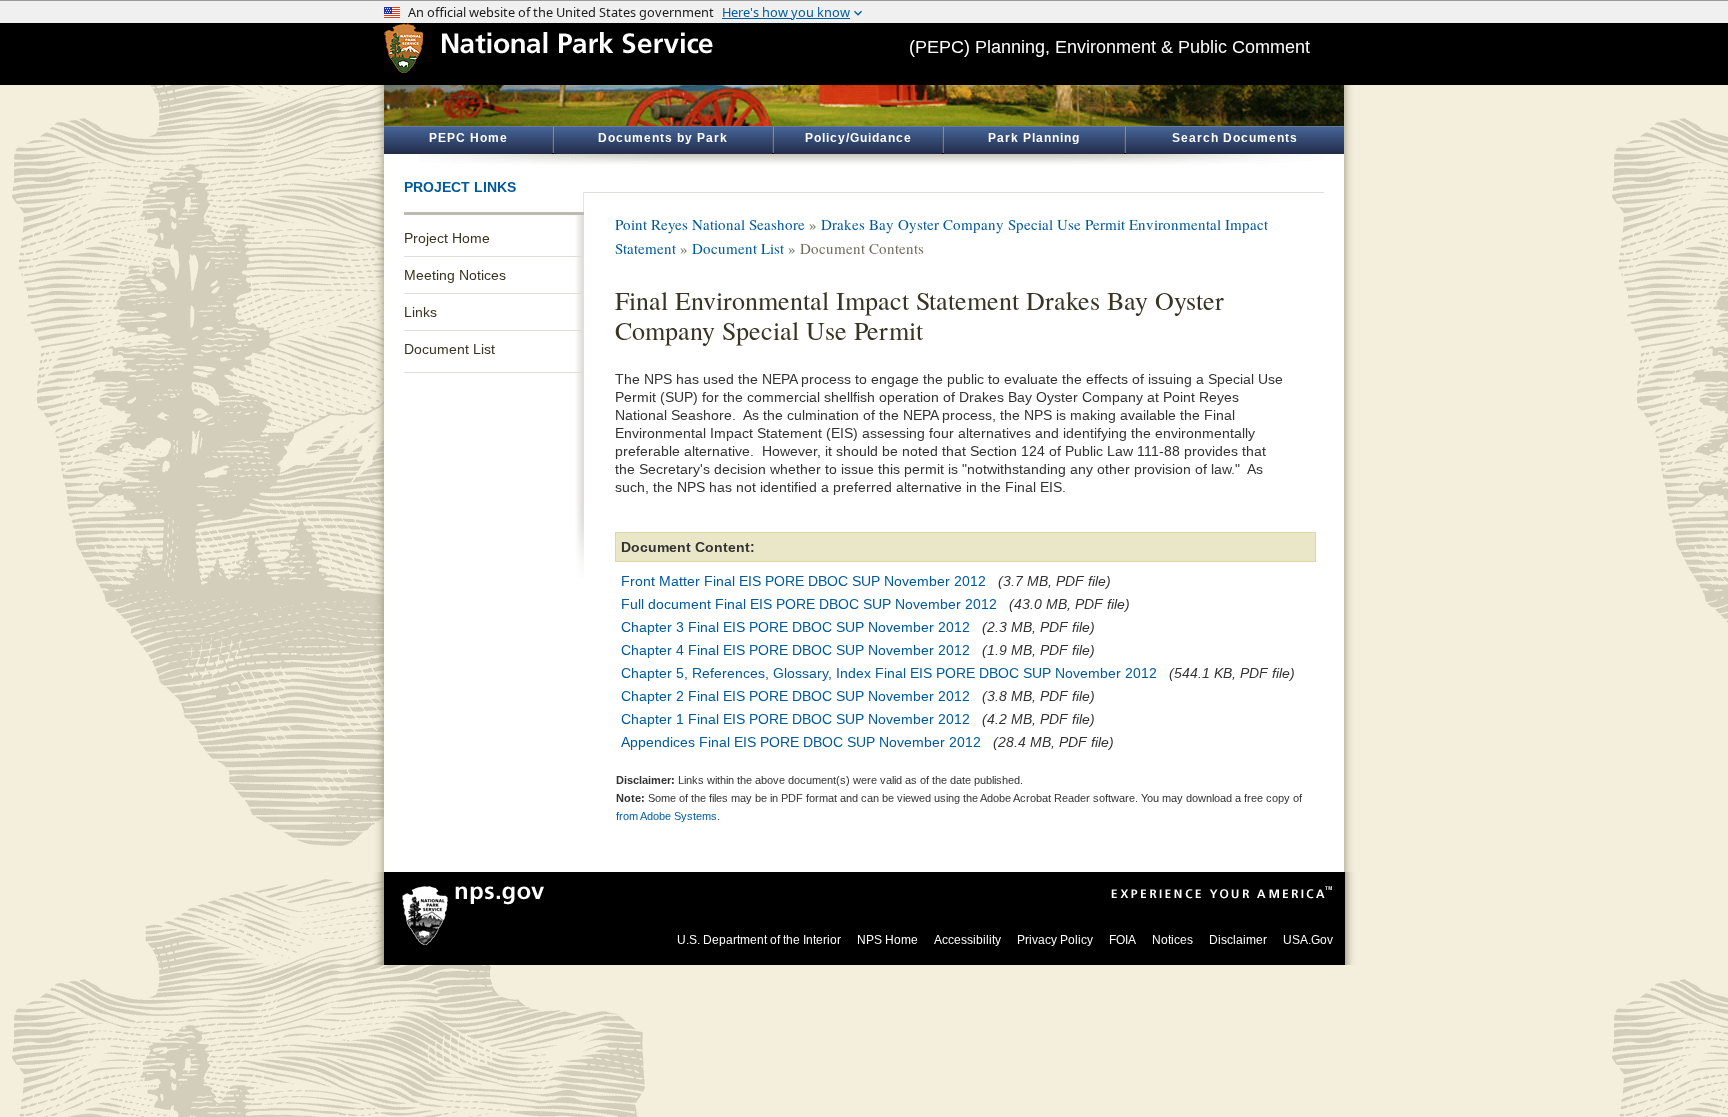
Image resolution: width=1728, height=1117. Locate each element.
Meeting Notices (455, 275)
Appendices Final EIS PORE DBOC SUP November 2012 (801, 742)
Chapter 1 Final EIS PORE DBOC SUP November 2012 (795, 719)
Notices (1172, 940)
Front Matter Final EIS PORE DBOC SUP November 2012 (803, 581)
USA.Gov (1308, 940)
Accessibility (967, 940)
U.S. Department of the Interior (759, 940)
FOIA (1122, 940)
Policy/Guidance (858, 138)
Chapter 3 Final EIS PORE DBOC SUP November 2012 (795, 627)
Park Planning (1034, 138)
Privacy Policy (1055, 940)
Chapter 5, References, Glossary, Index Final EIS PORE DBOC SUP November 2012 (889, 673)
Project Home (447, 238)
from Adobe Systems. (668, 816)
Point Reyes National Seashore (710, 224)
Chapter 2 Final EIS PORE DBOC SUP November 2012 (795, 696)
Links (420, 312)
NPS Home (887, 940)
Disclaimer (1238, 940)
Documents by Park (663, 138)
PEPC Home (468, 138)
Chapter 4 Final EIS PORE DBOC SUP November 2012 (795, 650)
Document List (449, 349)
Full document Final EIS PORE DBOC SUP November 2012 (809, 604)
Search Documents (1235, 138)
